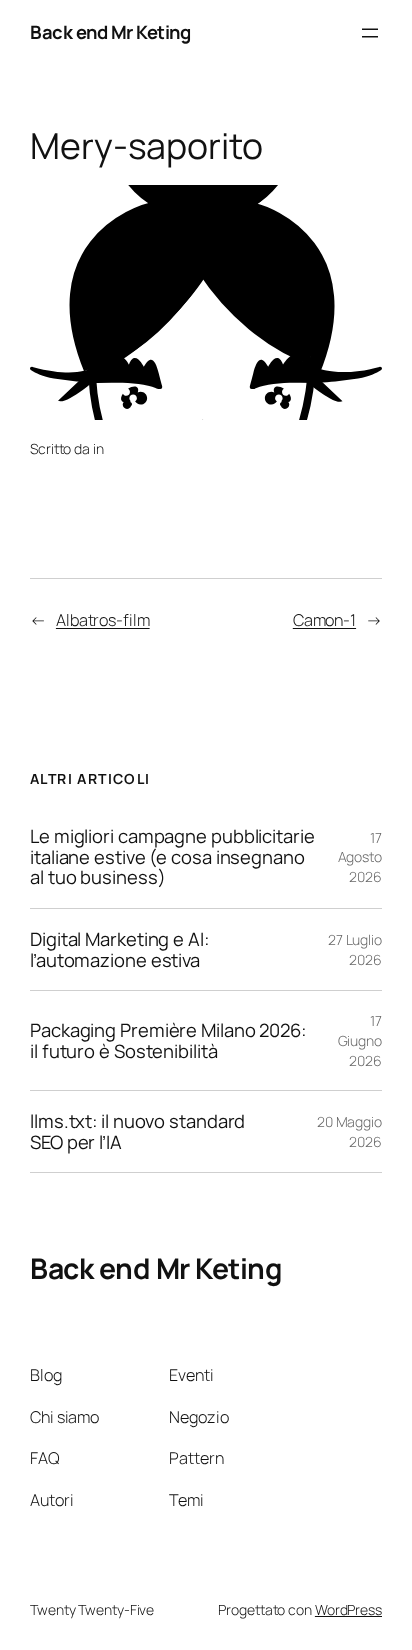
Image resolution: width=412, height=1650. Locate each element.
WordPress (348, 1609)
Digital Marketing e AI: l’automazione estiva (119, 949)
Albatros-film (103, 620)
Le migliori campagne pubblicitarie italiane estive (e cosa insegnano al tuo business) (172, 857)
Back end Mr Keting (110, 32)
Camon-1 (324, 620)
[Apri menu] (370, 33)
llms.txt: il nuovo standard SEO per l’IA (137, 1131)
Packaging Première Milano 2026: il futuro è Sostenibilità (168, 1040)
